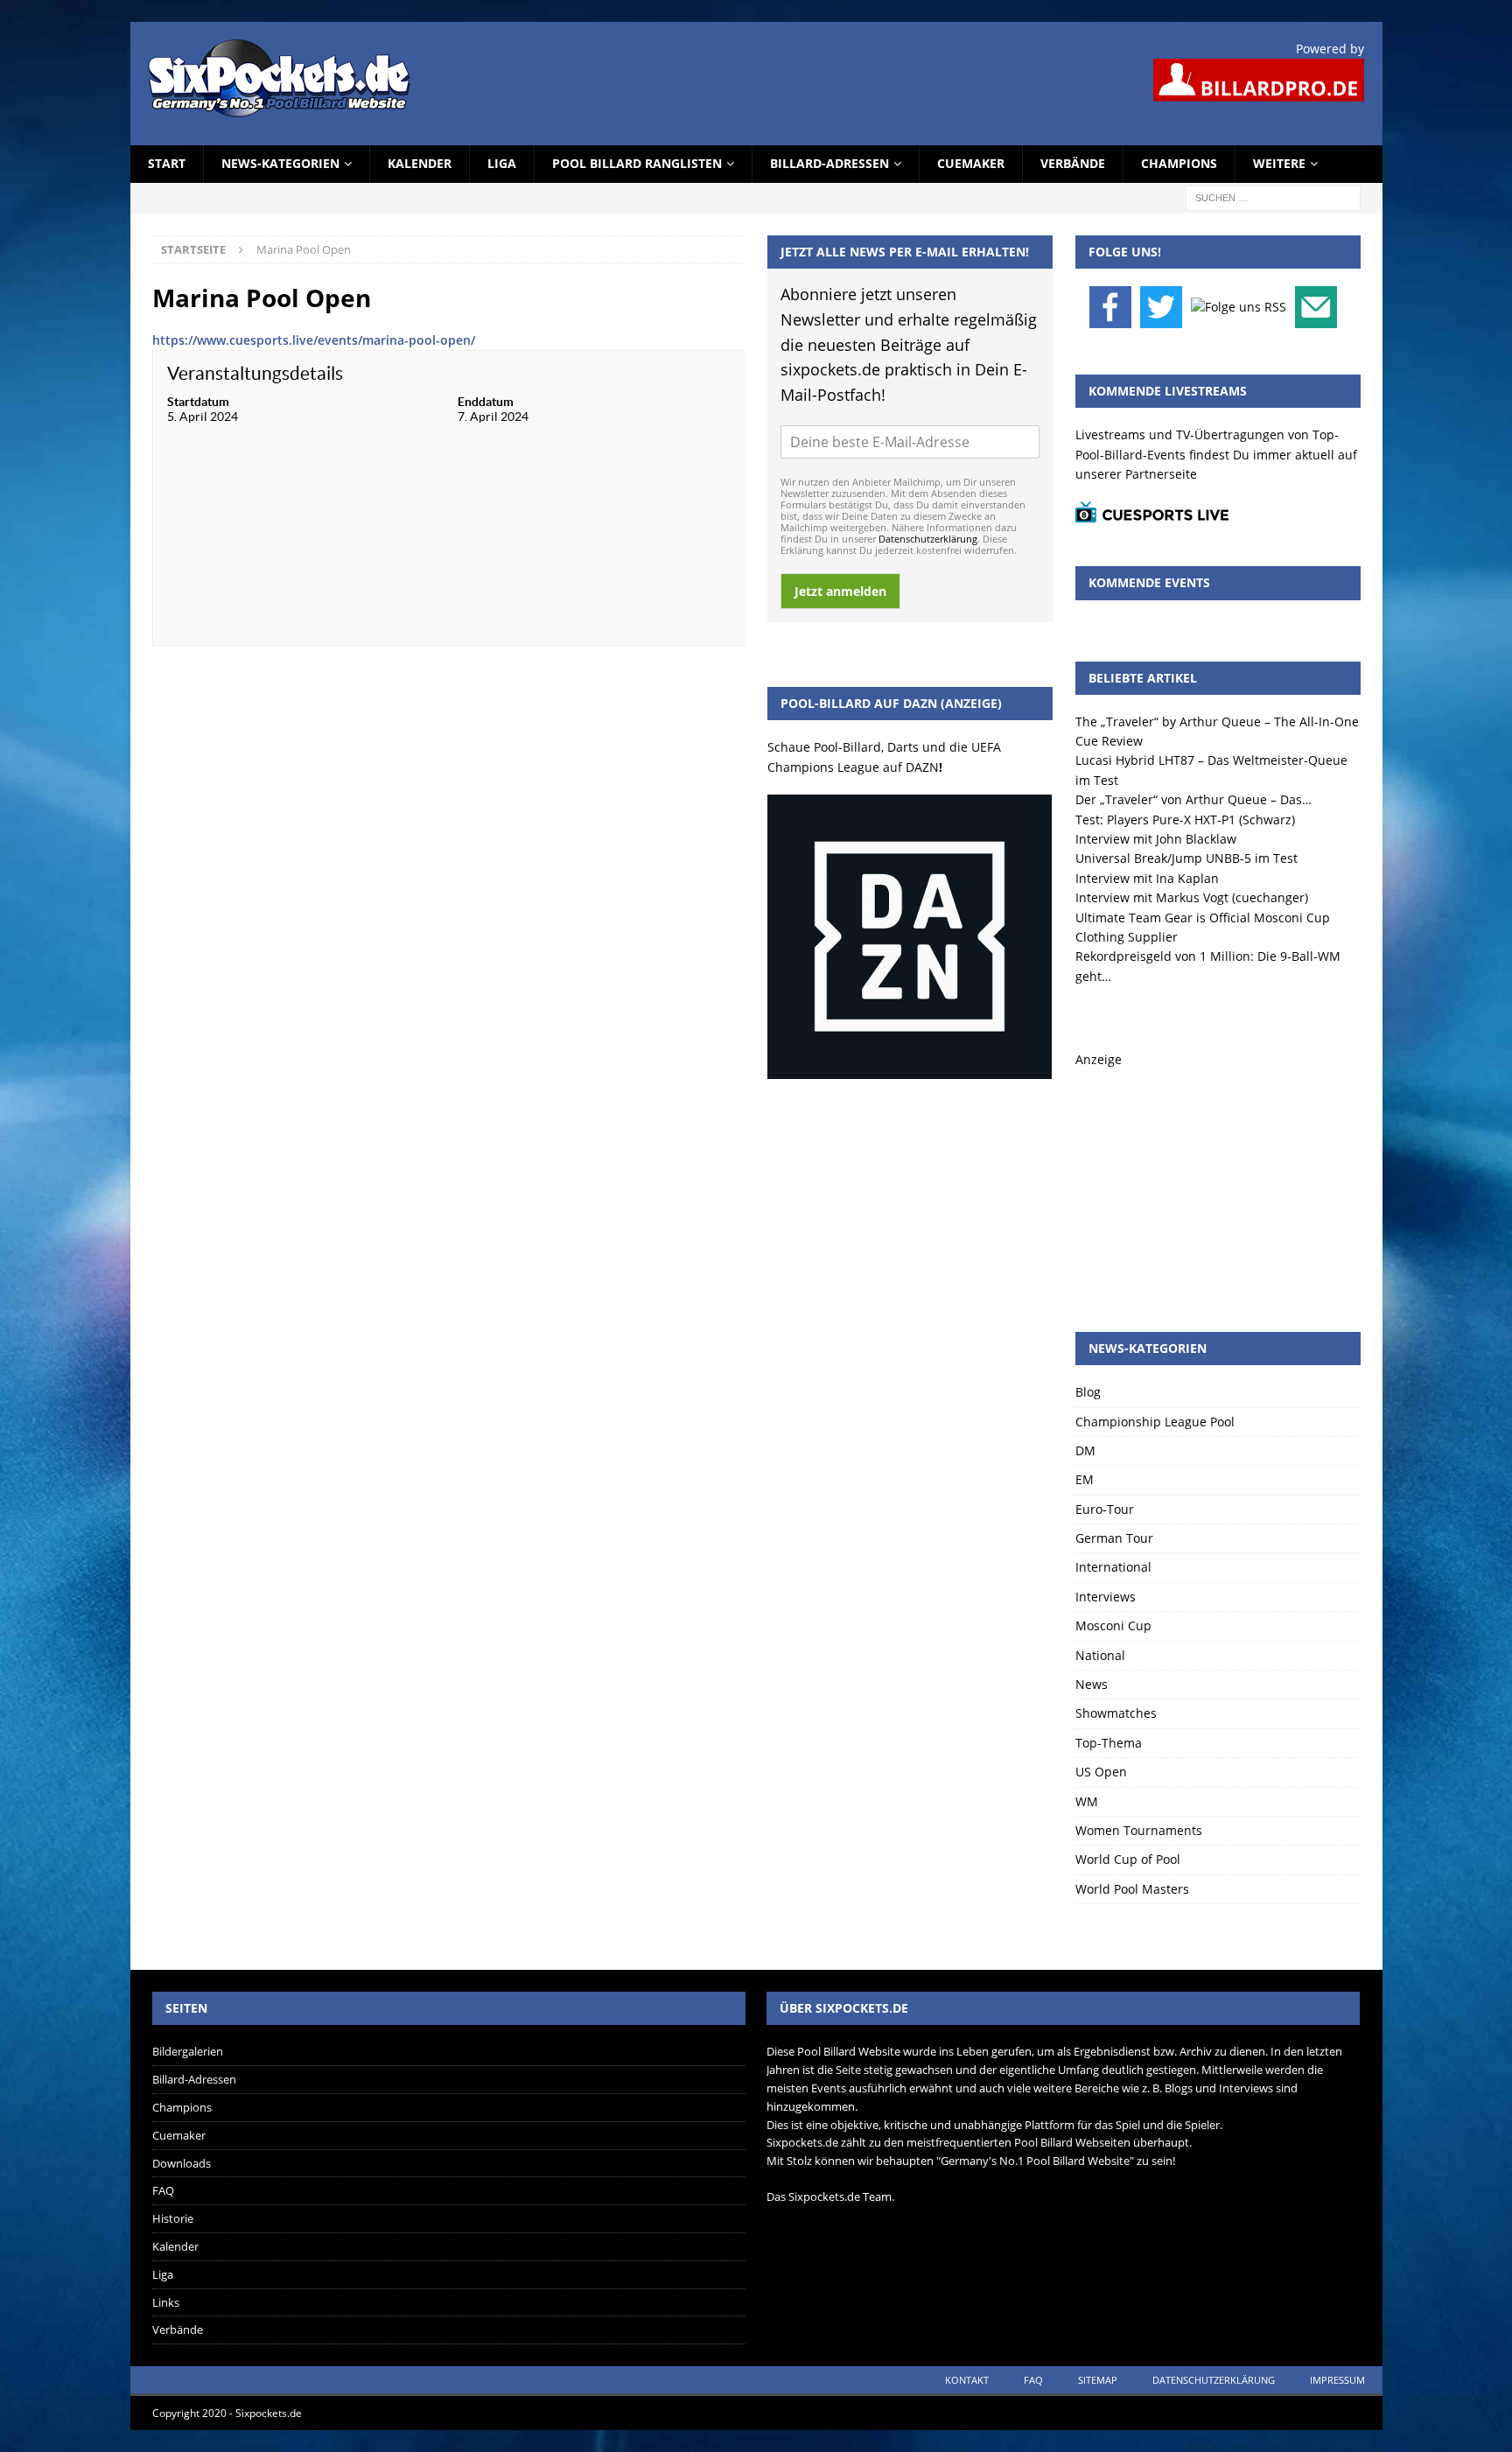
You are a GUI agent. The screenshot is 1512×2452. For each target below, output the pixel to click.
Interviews (1106, 1597)
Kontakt (967, 2380)
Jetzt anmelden (840, 591)
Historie (173, 2218)
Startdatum (198, 402)
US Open (1101, 1772)
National (1100, 1655)
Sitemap (1098, 2380)
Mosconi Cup (1113, 1625)
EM (1085, 1479)
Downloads (182, 2163)
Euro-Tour (1105, 1509)
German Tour (1114, 1538)
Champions (1179, 163)
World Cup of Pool (1128, 1859)
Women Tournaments (1139, 1830)
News (1092, 1684)
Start (167, 163)
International (1113, 1567)
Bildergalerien (188, 2051)
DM (1085, 1450)
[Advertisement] (1218, 1179)
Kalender (420, 163)
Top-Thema (1109, 1743)
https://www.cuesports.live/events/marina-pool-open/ (314, 340)
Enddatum (486, 402)
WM (1087, 1801)
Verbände (1073, 163)
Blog (1088, 1392)
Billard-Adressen (829, 163)
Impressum (1337, 2380)
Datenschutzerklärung (928, 539)
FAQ (163, 2190)
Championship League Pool (1155, 1422)
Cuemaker (971, 163)
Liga (502, 163)
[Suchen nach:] (1273, 196)
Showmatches (1116, 1713)
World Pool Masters (1132, 1889)
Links (166, 2302)
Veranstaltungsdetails (255, 373)
